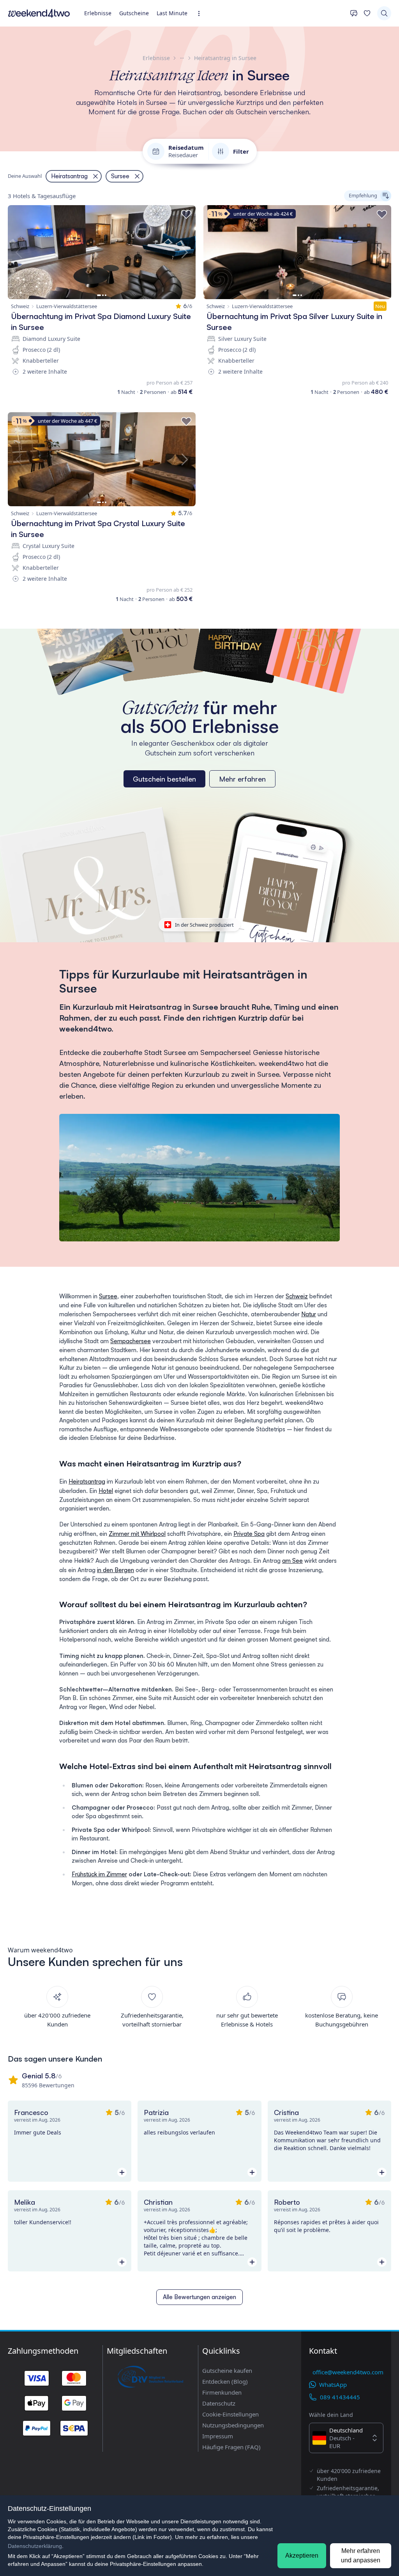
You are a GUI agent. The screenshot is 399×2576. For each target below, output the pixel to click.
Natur (309, 1314)
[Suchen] (384, 13)
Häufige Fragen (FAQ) (231, 2447)
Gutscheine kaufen (227, 2370)
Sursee (108, 1296)
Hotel (106, 1491)
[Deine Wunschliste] (367, 13)
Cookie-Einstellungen (230, 2414)
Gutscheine (134, 13)
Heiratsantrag (87, 1481)
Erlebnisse (98, 13)
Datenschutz (219, 2403)
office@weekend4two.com (348, 2372)
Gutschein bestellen (164, 779)
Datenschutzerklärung (35, 2546)
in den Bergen (116, 1570)
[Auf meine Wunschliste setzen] (186, 215)
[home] (39, 13)
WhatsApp (333, 2385)
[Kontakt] (354, 13)
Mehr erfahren (242, 779)
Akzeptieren (302, 2556)
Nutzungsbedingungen (233, 2425)
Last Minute (172, 13)
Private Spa (249, 1534)
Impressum (218, 2436)
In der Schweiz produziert (204, 925)
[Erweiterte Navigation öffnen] (201, 13)
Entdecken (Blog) (225, 2381)
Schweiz (297, 1296)
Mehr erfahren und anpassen (361, 2556)
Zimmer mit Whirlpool (137, 1534)
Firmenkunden (222, 2392)
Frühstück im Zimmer (99, 1874)
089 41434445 (340, 2397)
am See (292, 1561)
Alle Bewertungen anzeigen (199, 2297)
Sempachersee (131, 1341)
